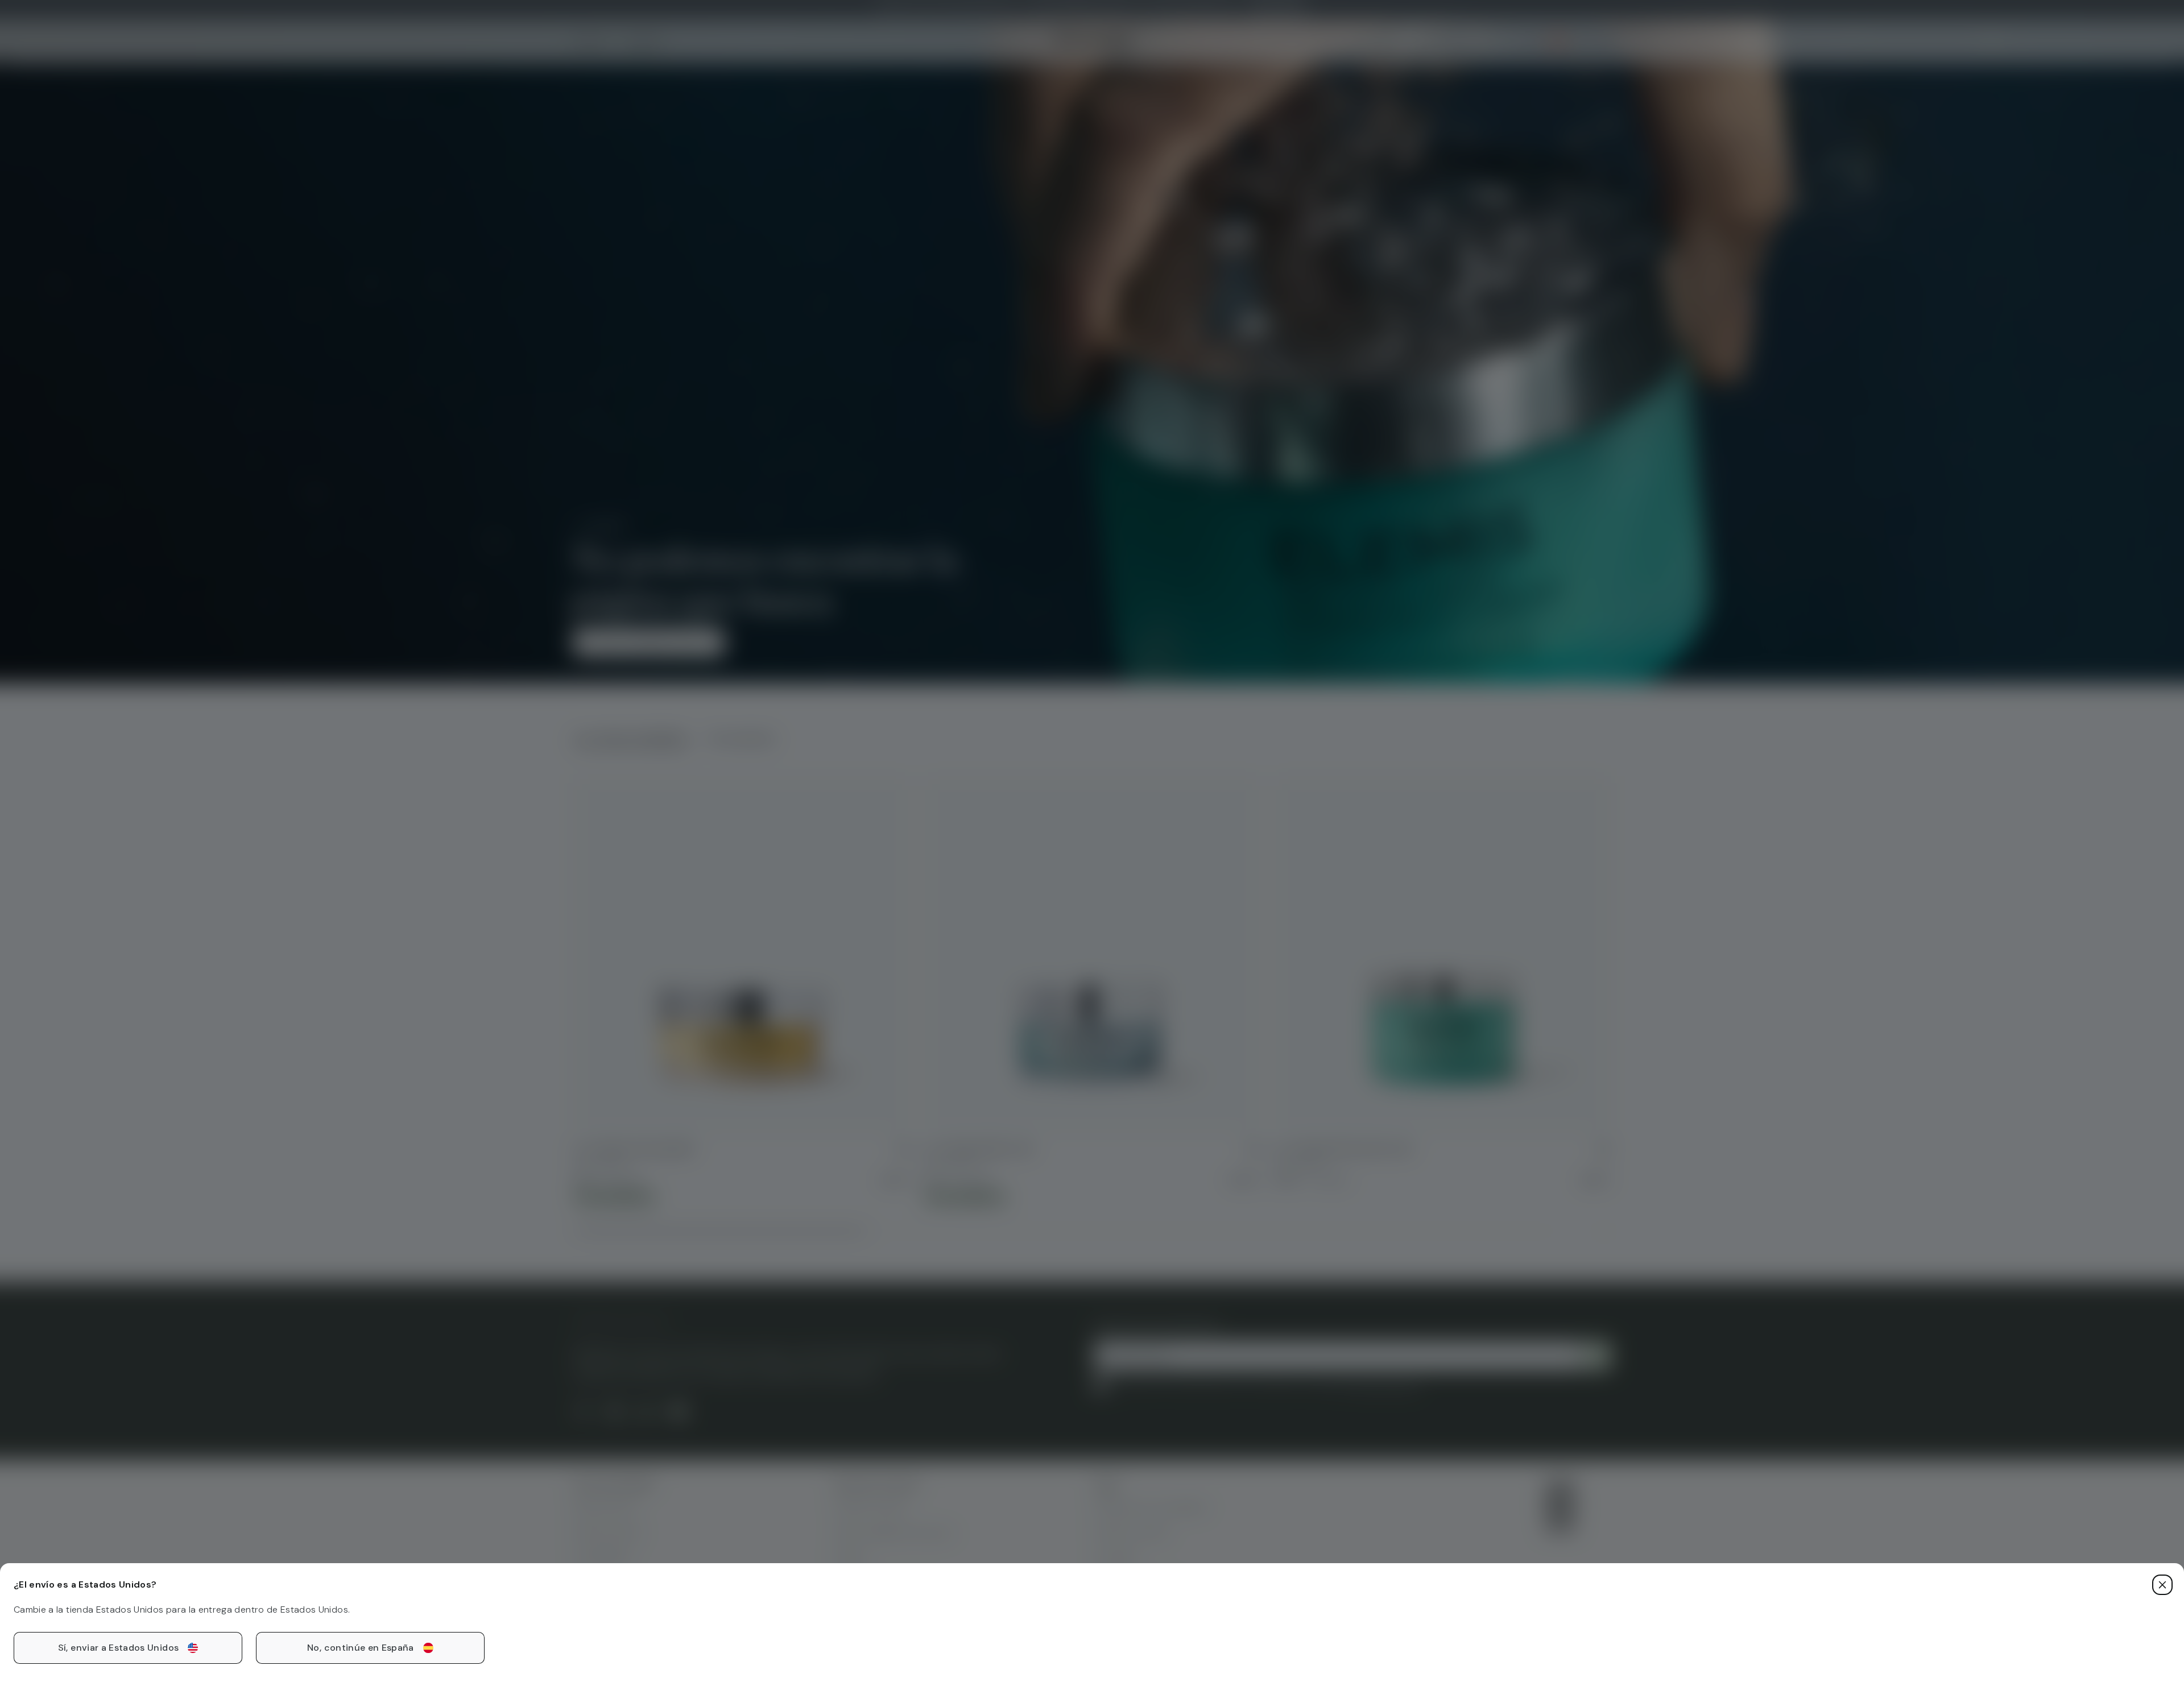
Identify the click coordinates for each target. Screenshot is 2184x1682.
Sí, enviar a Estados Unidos (118, 1648)
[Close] (2162, 1585)
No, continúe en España (361, 1648)
